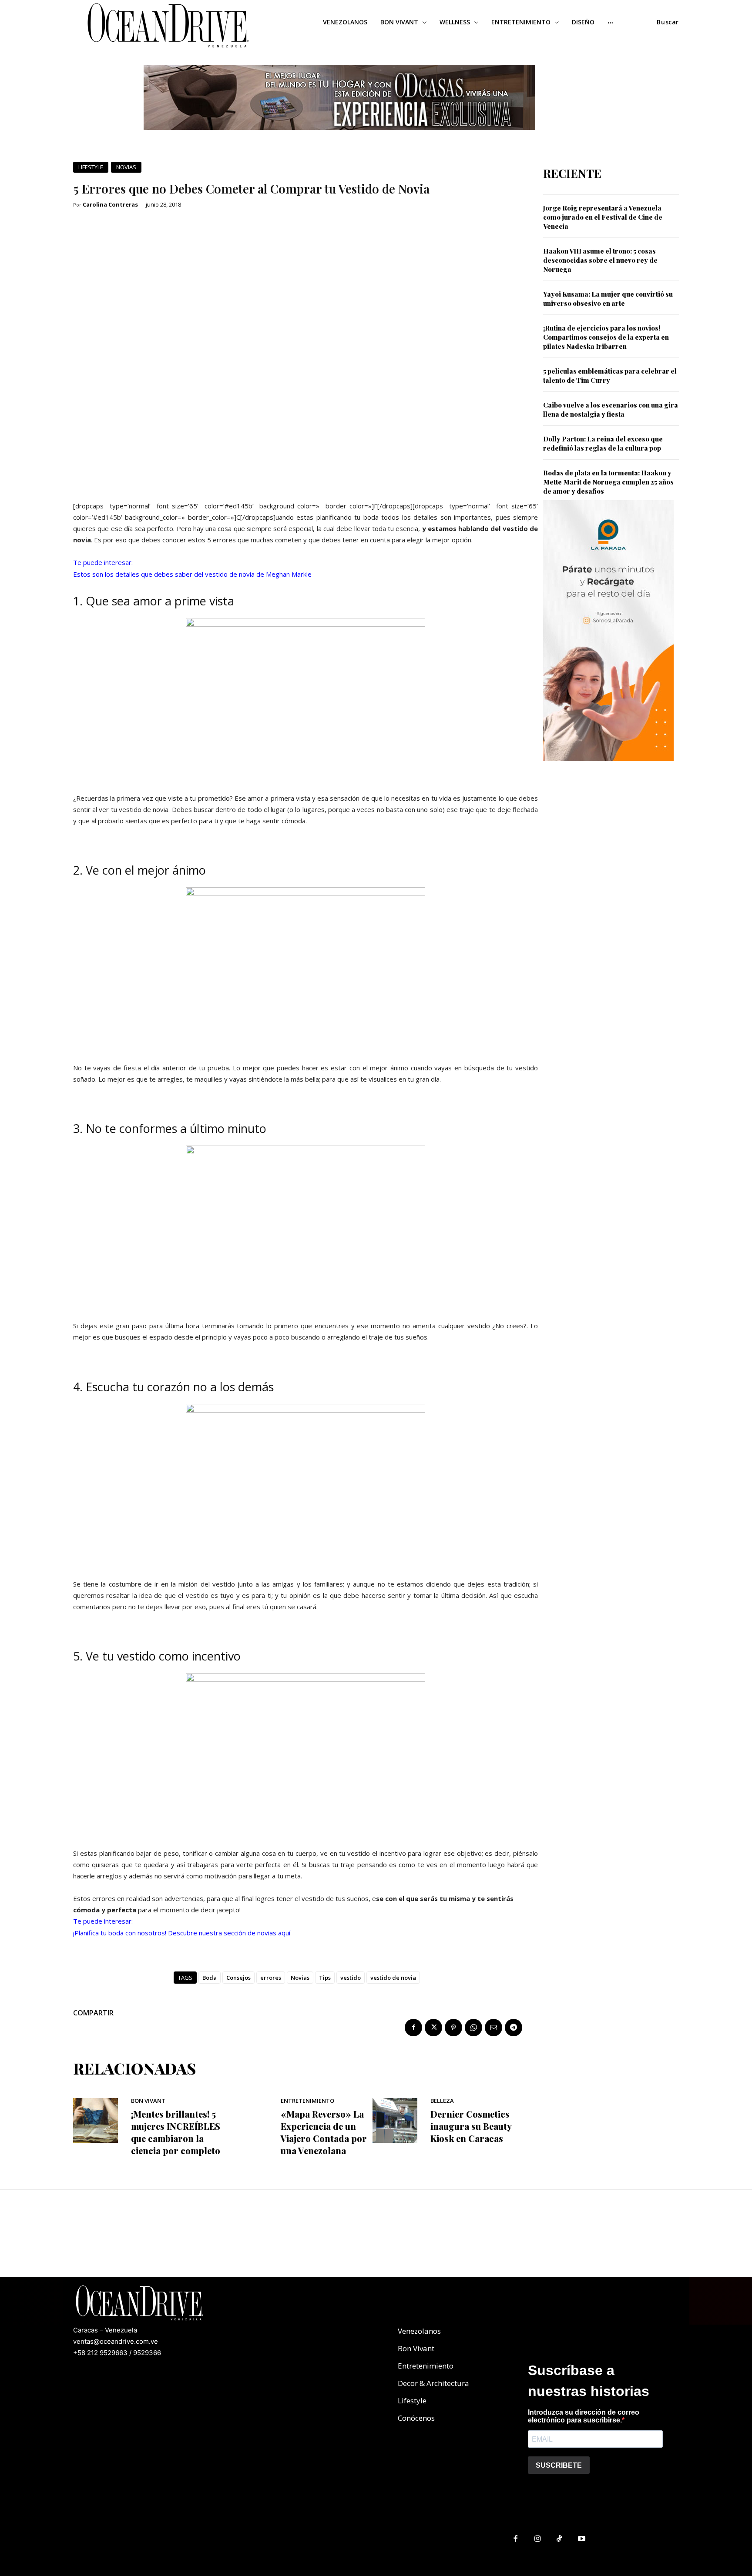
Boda (210, 1978)
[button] (668, 22)
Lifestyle (91, 167)
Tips (325, 1978)
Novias (126, 167)
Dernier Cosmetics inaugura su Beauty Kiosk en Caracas (471, 2126)
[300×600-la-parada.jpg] (608, 768)
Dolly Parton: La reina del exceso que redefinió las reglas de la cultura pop (603, 443)
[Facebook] (413, 2028)
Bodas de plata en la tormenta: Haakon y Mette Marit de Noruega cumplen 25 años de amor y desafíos (608, 482)
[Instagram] (538, 2539)
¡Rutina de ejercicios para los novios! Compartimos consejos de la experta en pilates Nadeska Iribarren (606, 337)
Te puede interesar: (103, 562)
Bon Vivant (148, 2101)
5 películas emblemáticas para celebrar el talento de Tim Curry (610, 376)
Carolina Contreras (110, 205)
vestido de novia (393, 1978)
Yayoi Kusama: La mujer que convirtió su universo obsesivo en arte (608, 299)
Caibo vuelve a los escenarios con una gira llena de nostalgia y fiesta (611, 409)
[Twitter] (433, 2028)
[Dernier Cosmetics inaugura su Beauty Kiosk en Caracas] (395, 2120)
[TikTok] (560, 2539)
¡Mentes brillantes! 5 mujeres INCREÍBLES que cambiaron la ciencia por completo (176, 2132)
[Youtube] (582, 2539)
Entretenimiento (307, 2101)
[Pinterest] (453, 2028)
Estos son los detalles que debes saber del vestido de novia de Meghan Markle (192, 574)
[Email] (493, 2028)
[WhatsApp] (473, 2028)
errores (271, 1978)
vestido (351, 1978)
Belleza (442, 2101)
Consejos (238, 1978)
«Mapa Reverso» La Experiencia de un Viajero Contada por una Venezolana (324, 2132)
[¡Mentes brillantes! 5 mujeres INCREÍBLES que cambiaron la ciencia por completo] (96, 2120)
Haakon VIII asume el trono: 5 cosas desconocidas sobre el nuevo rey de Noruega (600, 260)
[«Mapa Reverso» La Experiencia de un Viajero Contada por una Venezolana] (245, 2120)
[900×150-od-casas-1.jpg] (339, 137)
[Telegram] (514, 2028)
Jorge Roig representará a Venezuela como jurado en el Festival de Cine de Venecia (603, 217)
